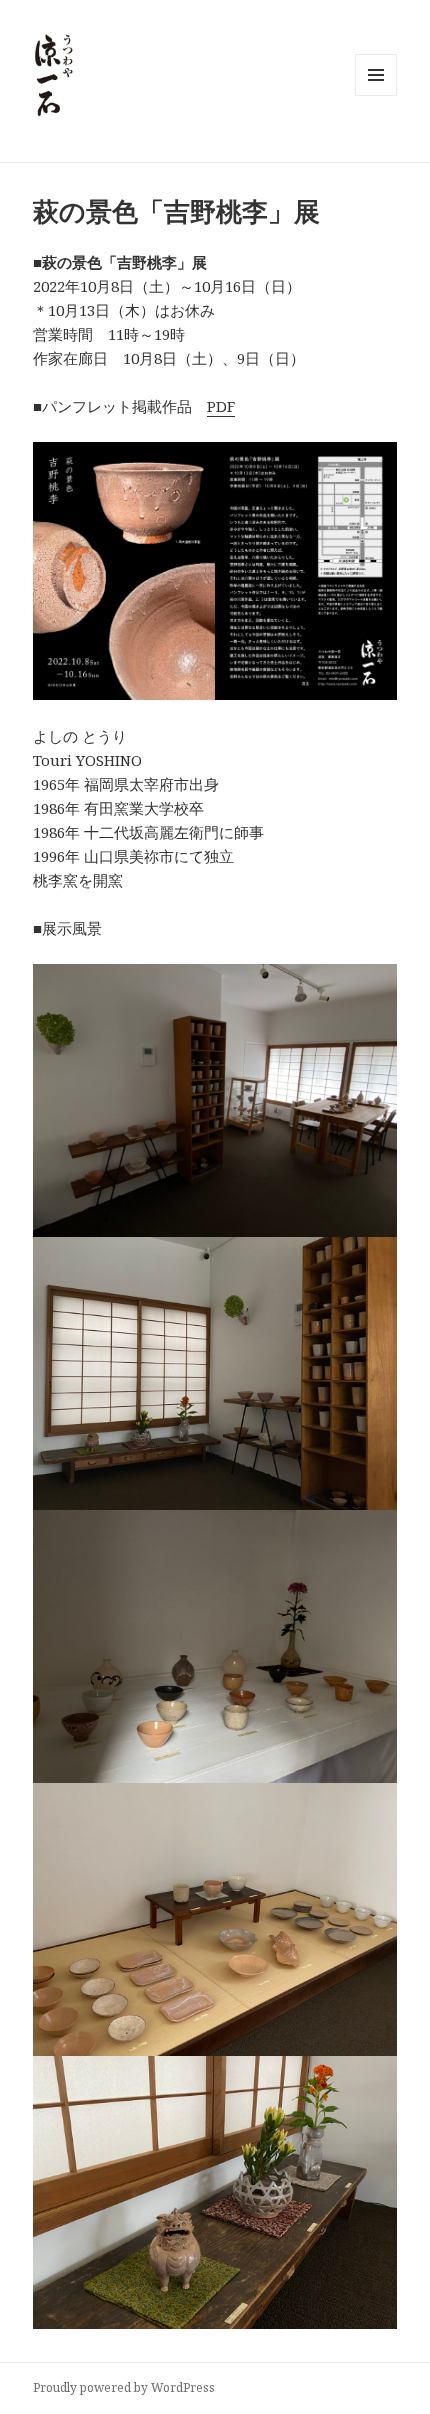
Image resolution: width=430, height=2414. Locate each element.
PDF (221, 406)
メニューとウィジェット (376, 95)
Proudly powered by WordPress (124, 2387)
